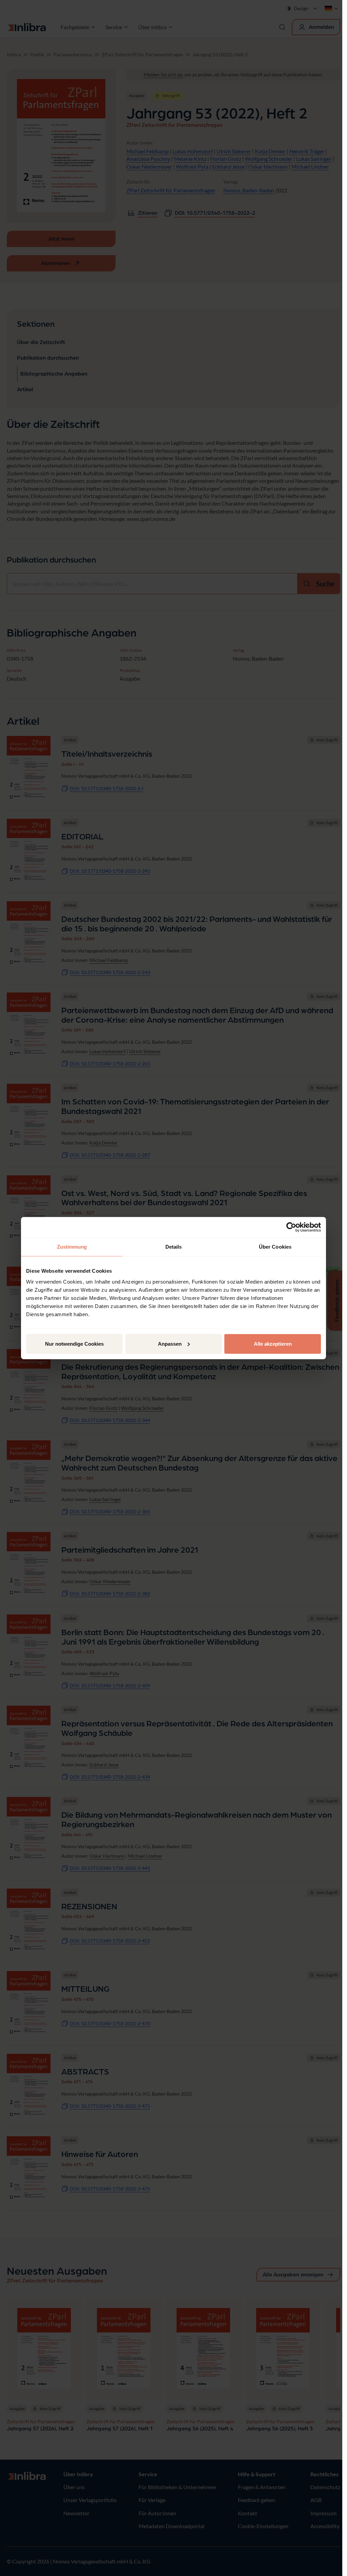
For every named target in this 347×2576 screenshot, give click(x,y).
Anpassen (170, 1343)
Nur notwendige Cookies (74, 1343)
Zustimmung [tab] (72, 1247)
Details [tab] (174, 1247)
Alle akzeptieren (273, 1343)
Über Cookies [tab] (275, 1247)
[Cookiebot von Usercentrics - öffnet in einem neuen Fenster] (291, 1227)
